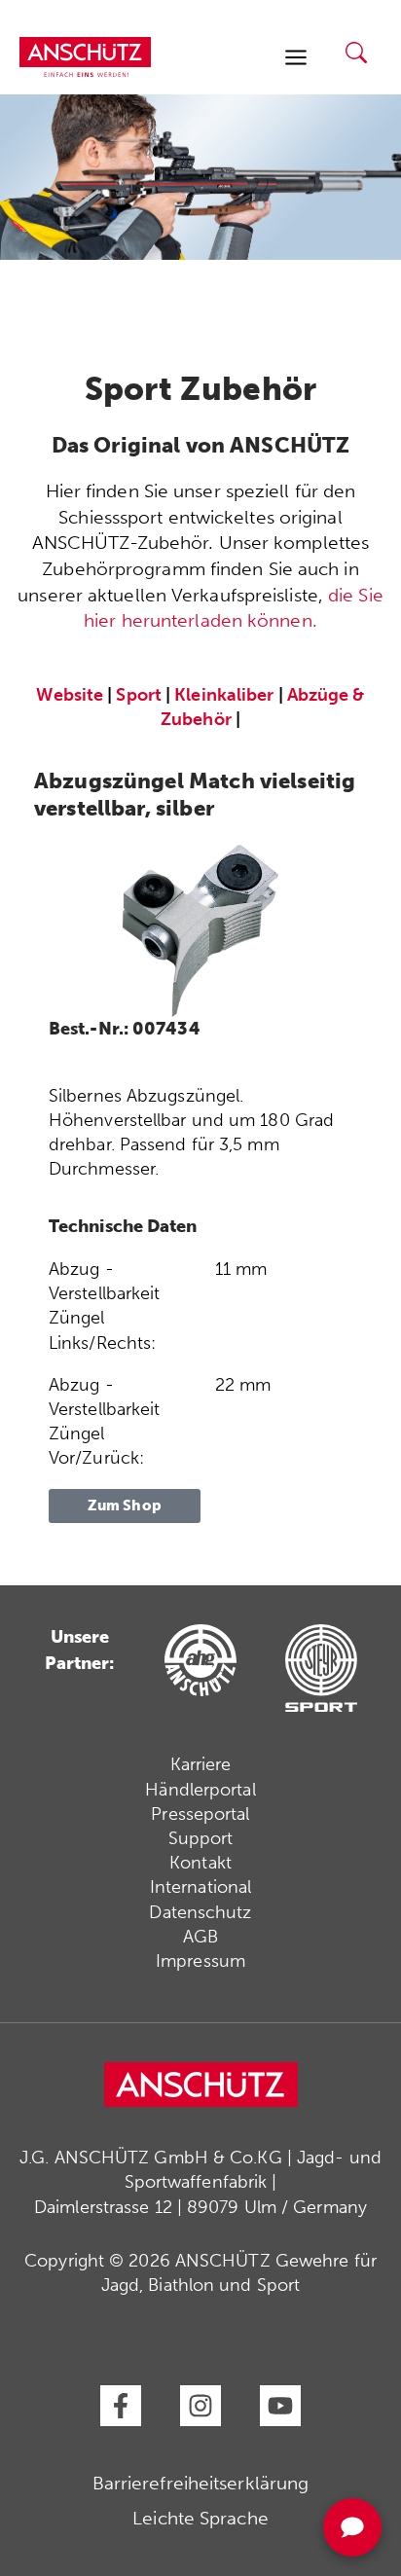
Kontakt (200, 1863)
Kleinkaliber (224, 695)
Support (201, 1838)
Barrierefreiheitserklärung (201, 2483)
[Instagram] (200, 2406)
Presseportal (200, 1814)
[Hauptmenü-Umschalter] (295, 57)
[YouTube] (280, 2406)
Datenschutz (200, 1912)
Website (70, 695)
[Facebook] (121, 2406)
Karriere (201, 1764)
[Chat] (352, 2527)
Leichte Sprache (200, 2518)
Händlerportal (200, 1790)
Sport (139, 695)
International (200, 1887)
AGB (200, 1937)
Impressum (200, 1961)
